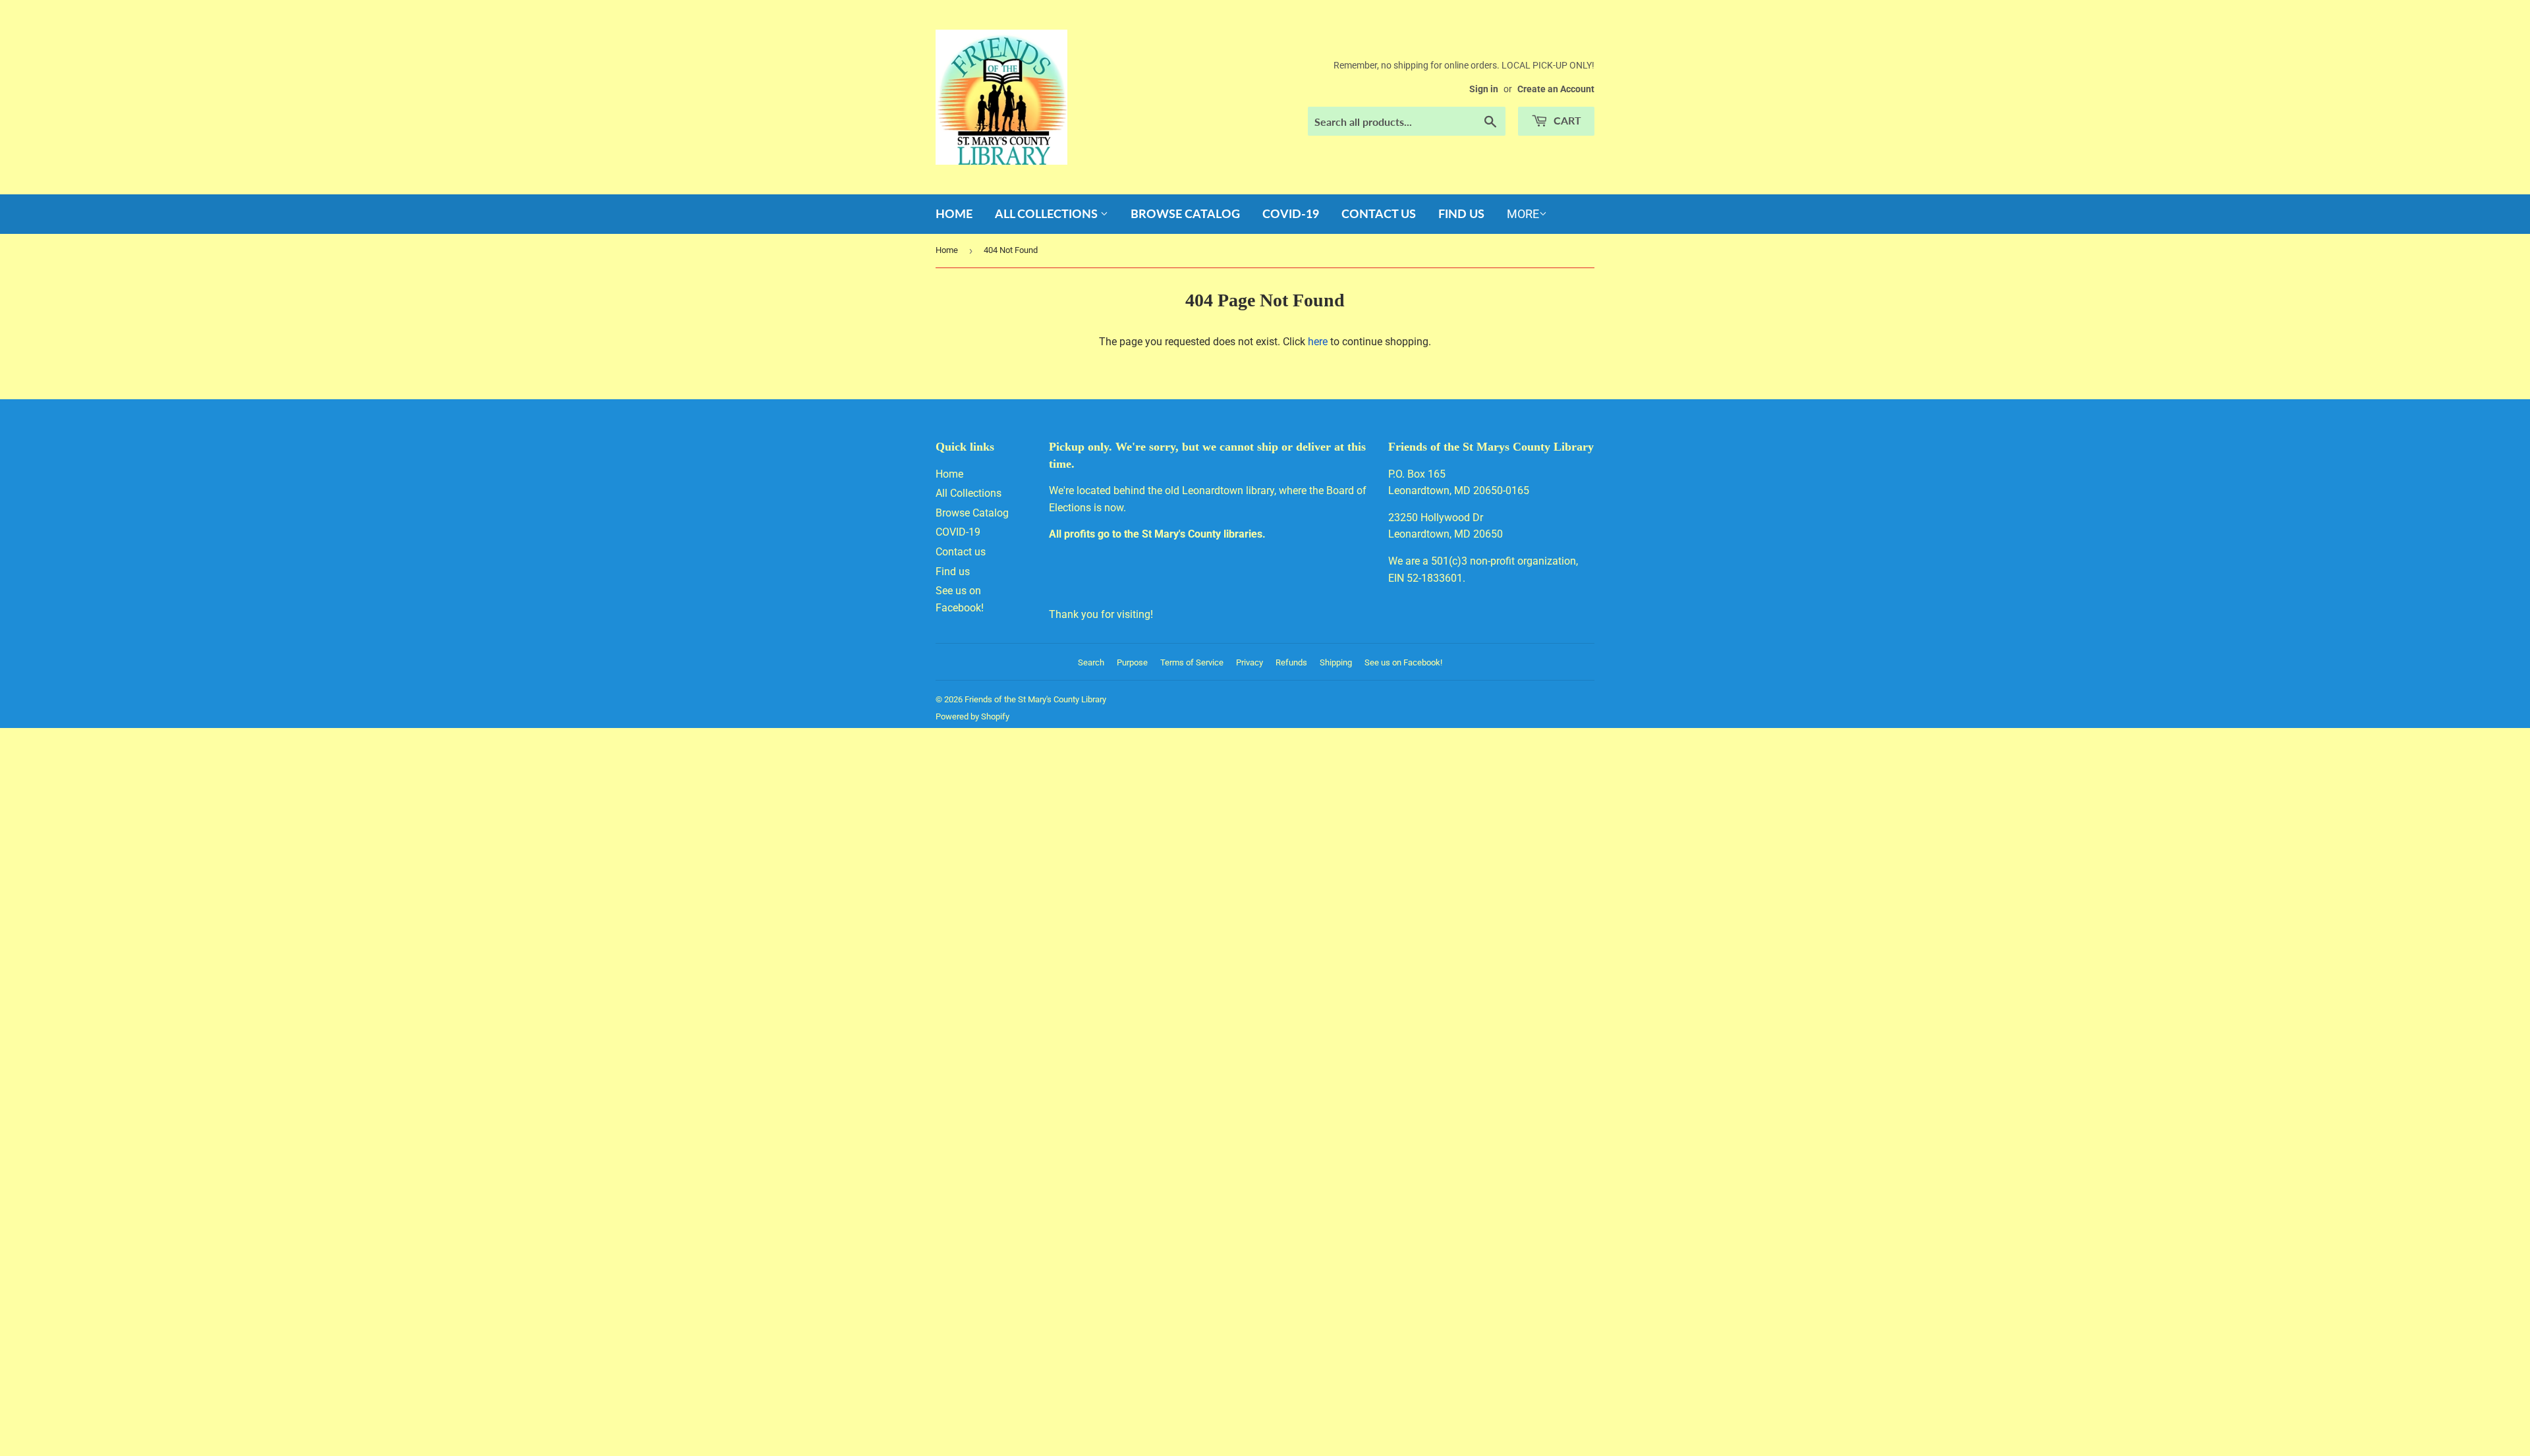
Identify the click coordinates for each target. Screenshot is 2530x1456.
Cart (1566, 120)
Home (954, 213)
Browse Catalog (1185, 213)
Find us (1461, 213)
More (1523, 214)
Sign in (1484, 89)
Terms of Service (1192, 662)
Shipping (1336, 662)
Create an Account (1556, 89)
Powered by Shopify (972, 716)
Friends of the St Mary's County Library (1035, 699)
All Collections (1048, 213)
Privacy (1250, 662)
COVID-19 (1291, 213)
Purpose (1132, 662)
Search (1091, 662)
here (1318, 342)
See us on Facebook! (1403, 662)
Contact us (1379, 213)
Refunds (1291, 662)
